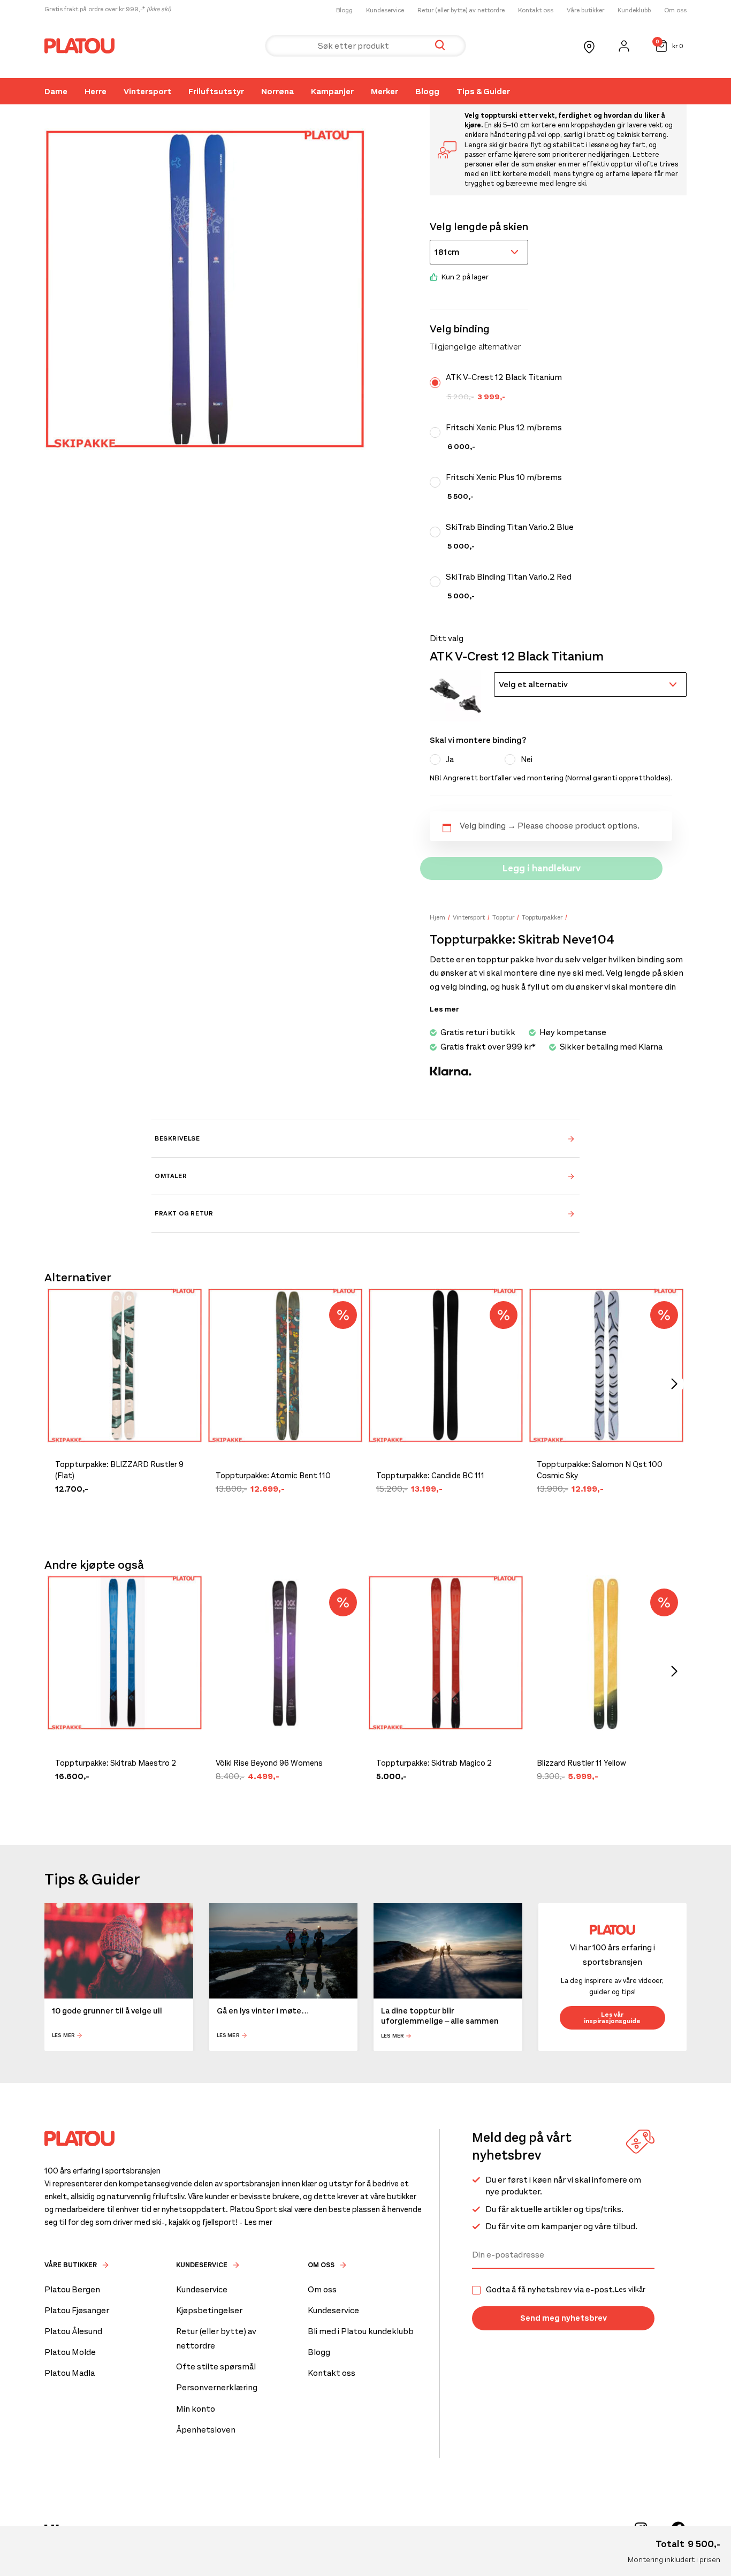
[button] (455, 696)
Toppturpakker (542, 917)
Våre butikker (585, 10)
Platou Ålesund (73, 2331)
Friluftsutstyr (216, 91)
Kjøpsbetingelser (209, 2310)
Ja (450, 759)
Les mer (63, 2036)
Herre (96, 91)
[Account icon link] (624, 46)
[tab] (365, 1138)
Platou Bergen (72, 2289)
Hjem (437, 917)
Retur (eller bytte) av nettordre (461, 10)
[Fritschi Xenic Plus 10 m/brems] (438, 482)
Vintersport (147, 91)
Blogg (344, 10)
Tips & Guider (483, 91)
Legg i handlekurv (542, 868)
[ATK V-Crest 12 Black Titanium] (438, 383)
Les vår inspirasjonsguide (612, 2018)
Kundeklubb (634, 10)
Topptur (503, 917)
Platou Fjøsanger (77, 2310)
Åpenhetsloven (206, 2430)
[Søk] (440, 46)
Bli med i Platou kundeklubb (361, 2331)
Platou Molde (70, 2352)
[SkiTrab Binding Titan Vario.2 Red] (438, 582)
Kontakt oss (536, 10)
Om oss (675, 10)
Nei (527, 759)
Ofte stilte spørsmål (216, 2366)
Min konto (196, 2409)
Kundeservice (385, 10)
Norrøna (277, 91)
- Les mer (256, 2222)
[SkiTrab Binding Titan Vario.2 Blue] (438, 532)
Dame (56, 91)
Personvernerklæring (217, 2387)
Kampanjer (332, 91)
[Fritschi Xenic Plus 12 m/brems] (438, 432)
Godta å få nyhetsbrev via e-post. (566, 2290)
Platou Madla (70, 2373)
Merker (384, 91)
